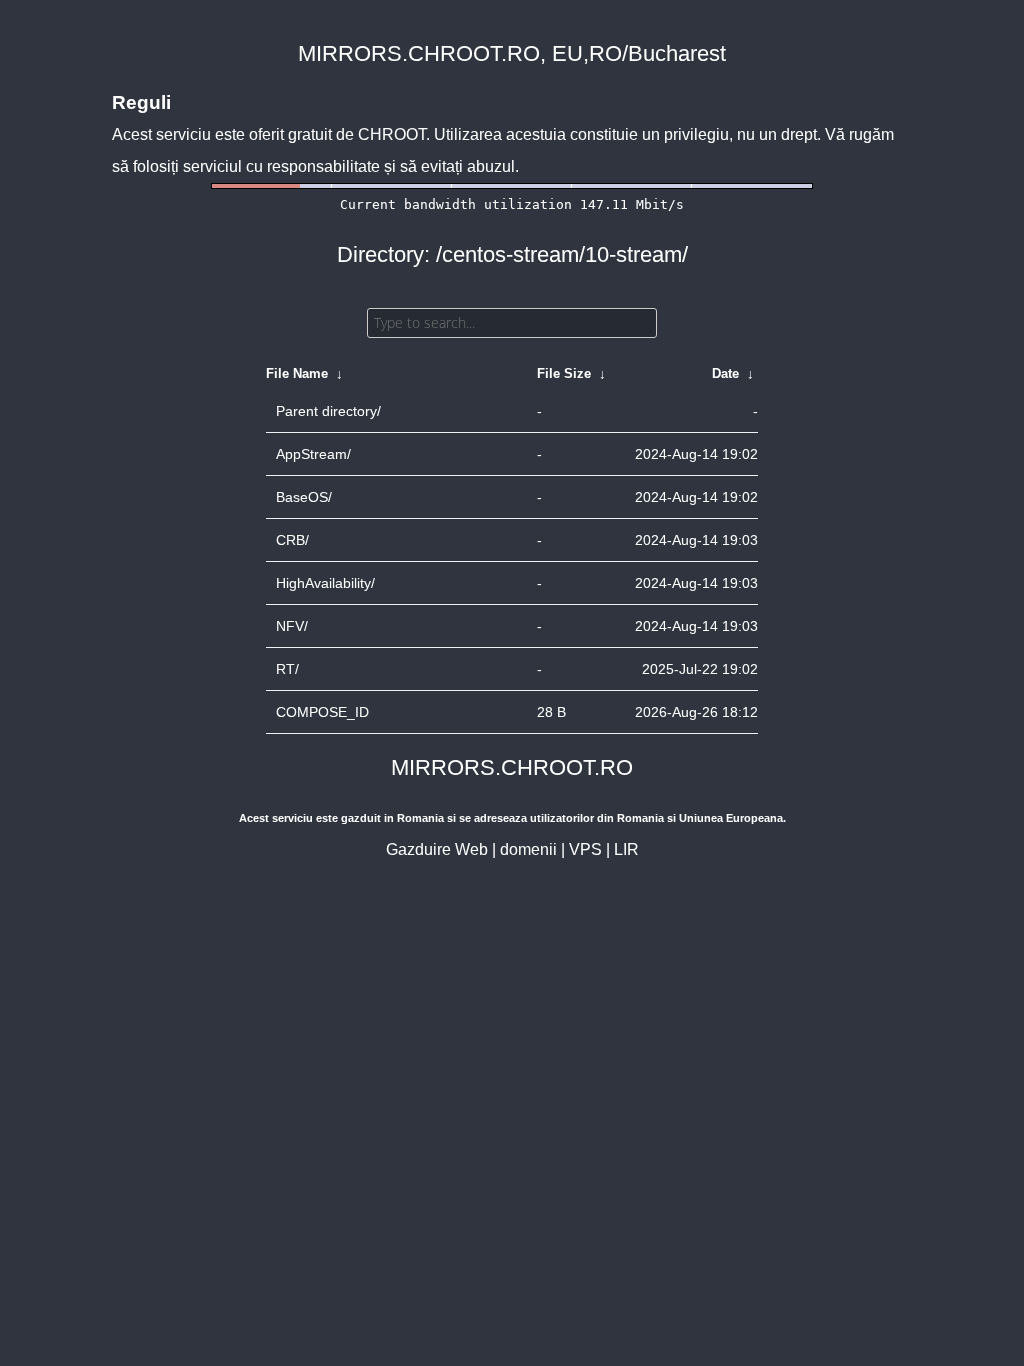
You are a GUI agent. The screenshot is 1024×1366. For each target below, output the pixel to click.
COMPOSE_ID (322, 712)
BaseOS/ (304, 497)
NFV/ (292, 626)
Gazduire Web (437, 849)
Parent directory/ (328, 411)
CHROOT (392, 134)
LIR (626, 849)
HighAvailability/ (325, 583)
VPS (585, 849)
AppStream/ (313, 454)
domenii (528, 849)
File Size (564, 373)
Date (725, 373)
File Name (297, 373)
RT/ (287, 669)
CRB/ (292, 540)
